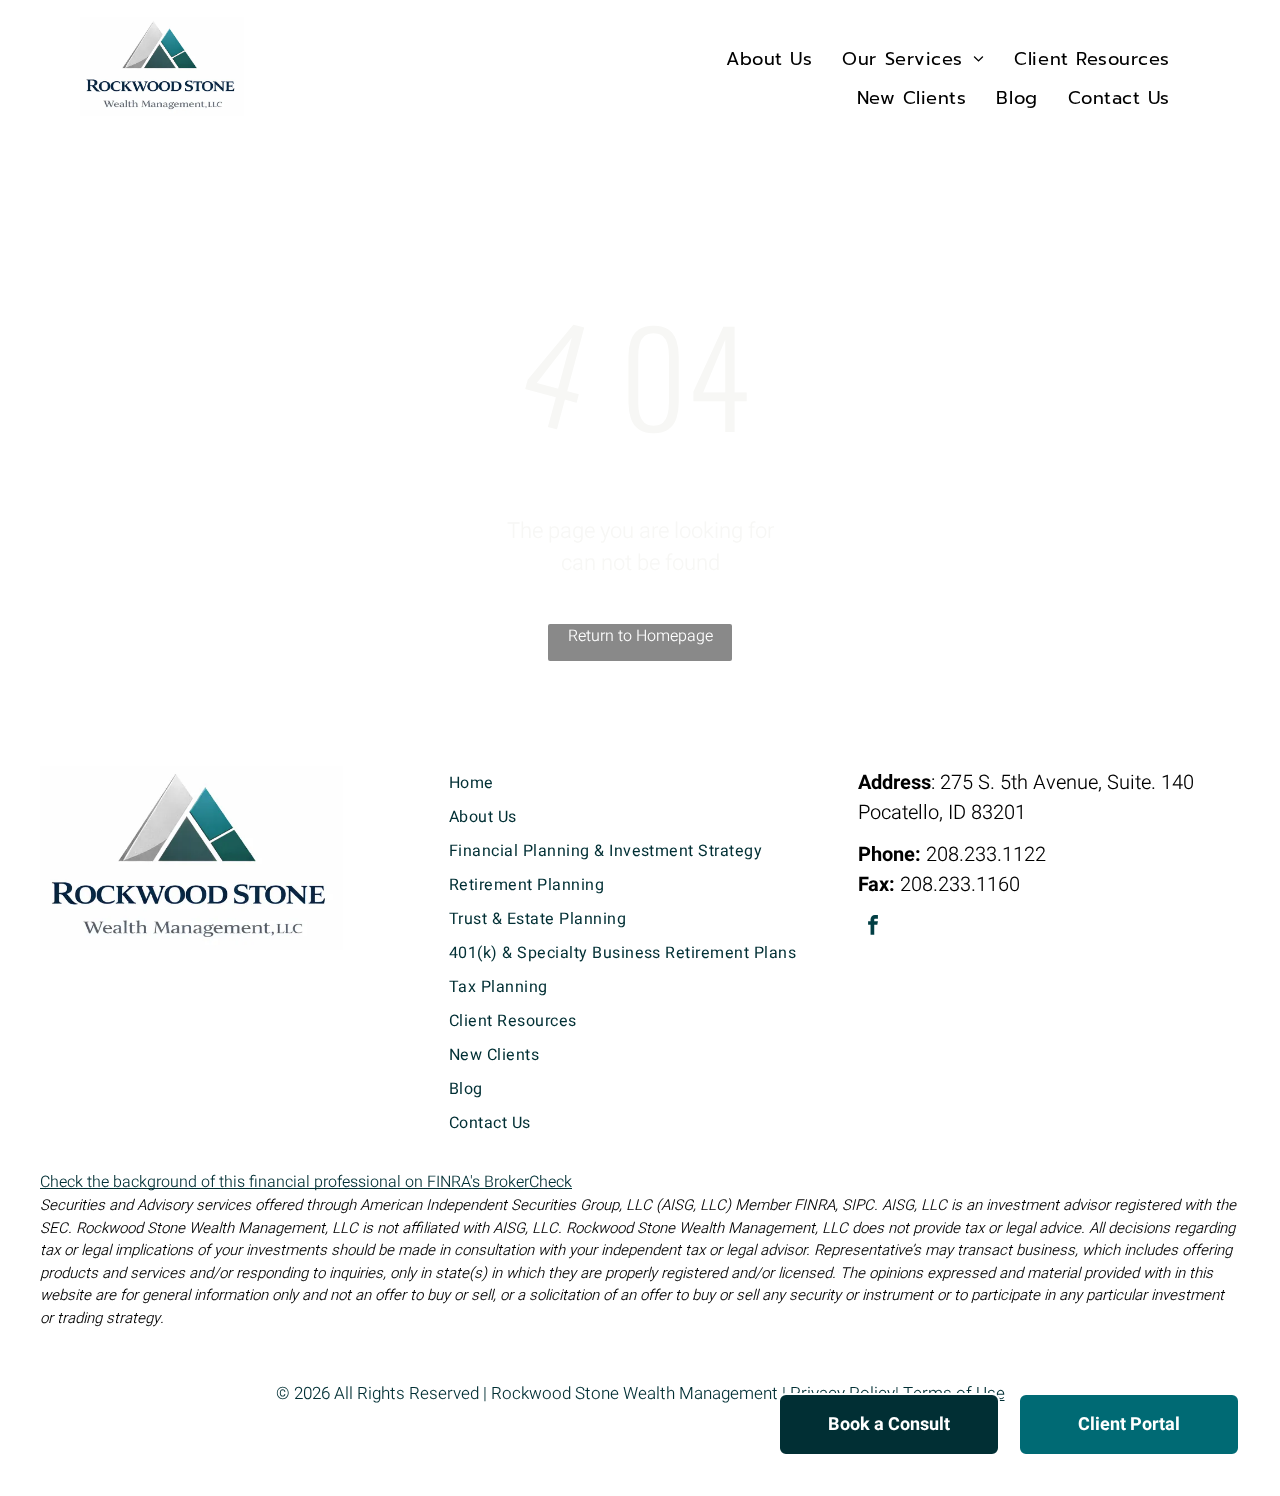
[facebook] (873, 927)
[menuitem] (769, 58)
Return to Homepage (640, 636)
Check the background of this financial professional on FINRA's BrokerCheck (306, 1182)
